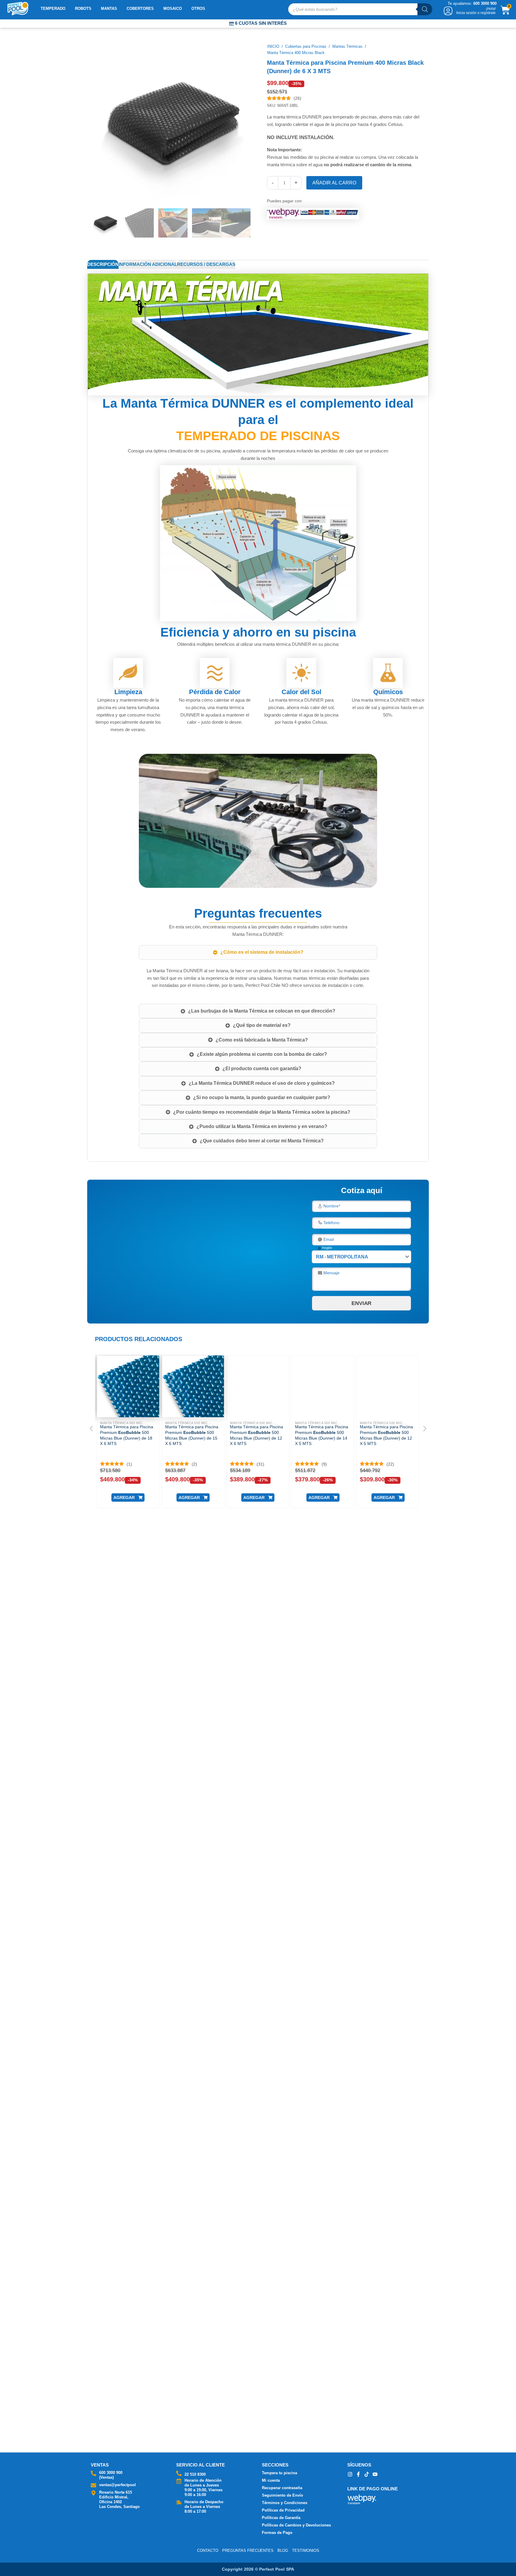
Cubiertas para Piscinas (306, 46)
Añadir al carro (334, 183)
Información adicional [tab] (148, 264)
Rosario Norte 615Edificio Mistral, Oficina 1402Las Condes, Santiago (119, 2499)
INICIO (273, 46)
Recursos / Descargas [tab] (206, 264)
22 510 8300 (195, 2474)
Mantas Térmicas (347, 46)
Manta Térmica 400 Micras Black (296, 53)
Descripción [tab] (103, 264)
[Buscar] (425, 9)
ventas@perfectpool (118, 2485)
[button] (128, 1497)
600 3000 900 (111, 2473)
